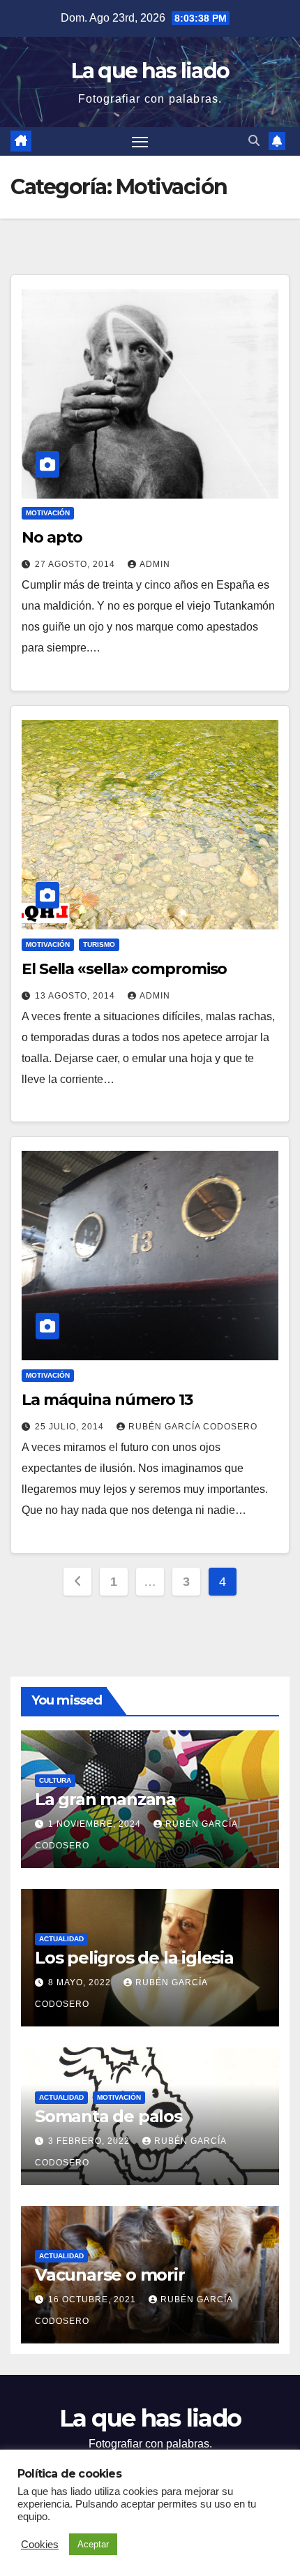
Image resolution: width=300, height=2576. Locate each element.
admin (155, 564)
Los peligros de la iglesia (134, 1958)
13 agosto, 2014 (76, 996)
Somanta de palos (108, 2116)
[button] (254, 141)
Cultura (55, 1780)
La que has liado (150, 71)
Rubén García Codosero (193, 1427)
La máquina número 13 (107, 1400)
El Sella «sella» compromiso (124, 969)
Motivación (48, 513)
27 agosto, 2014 (76, 564)
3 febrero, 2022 (90, 2141)
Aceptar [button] (93, 2544)
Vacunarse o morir (110, 2275)
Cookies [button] (40, 2545)
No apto (52, 537)
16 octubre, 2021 (93, 2299)
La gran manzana (105, 1799)
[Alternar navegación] (140, 142)
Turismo (99, 944)
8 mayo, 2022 (81, 1982)
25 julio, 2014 (71, 1427)
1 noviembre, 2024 (96, 1824)
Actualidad (61, 1939)
